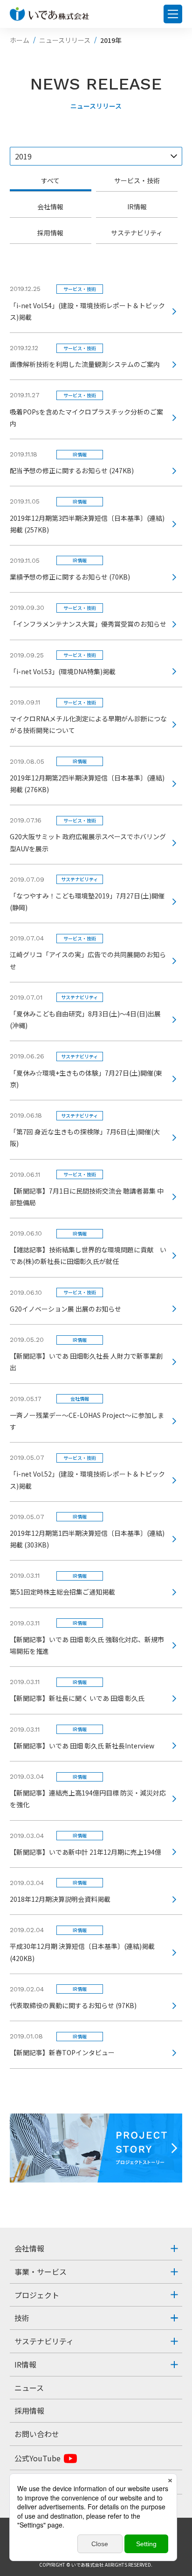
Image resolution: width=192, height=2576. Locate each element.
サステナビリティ (137, 233)
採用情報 (50, 233)
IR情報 (137, 207)
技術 (22, 2318)
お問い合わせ (37, 2434)
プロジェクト (37, 2295)
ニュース (29, 2388)
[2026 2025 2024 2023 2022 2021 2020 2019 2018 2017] (96, 156)
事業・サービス (41, 2272)
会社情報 (50, 207)
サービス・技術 (137, 180)
